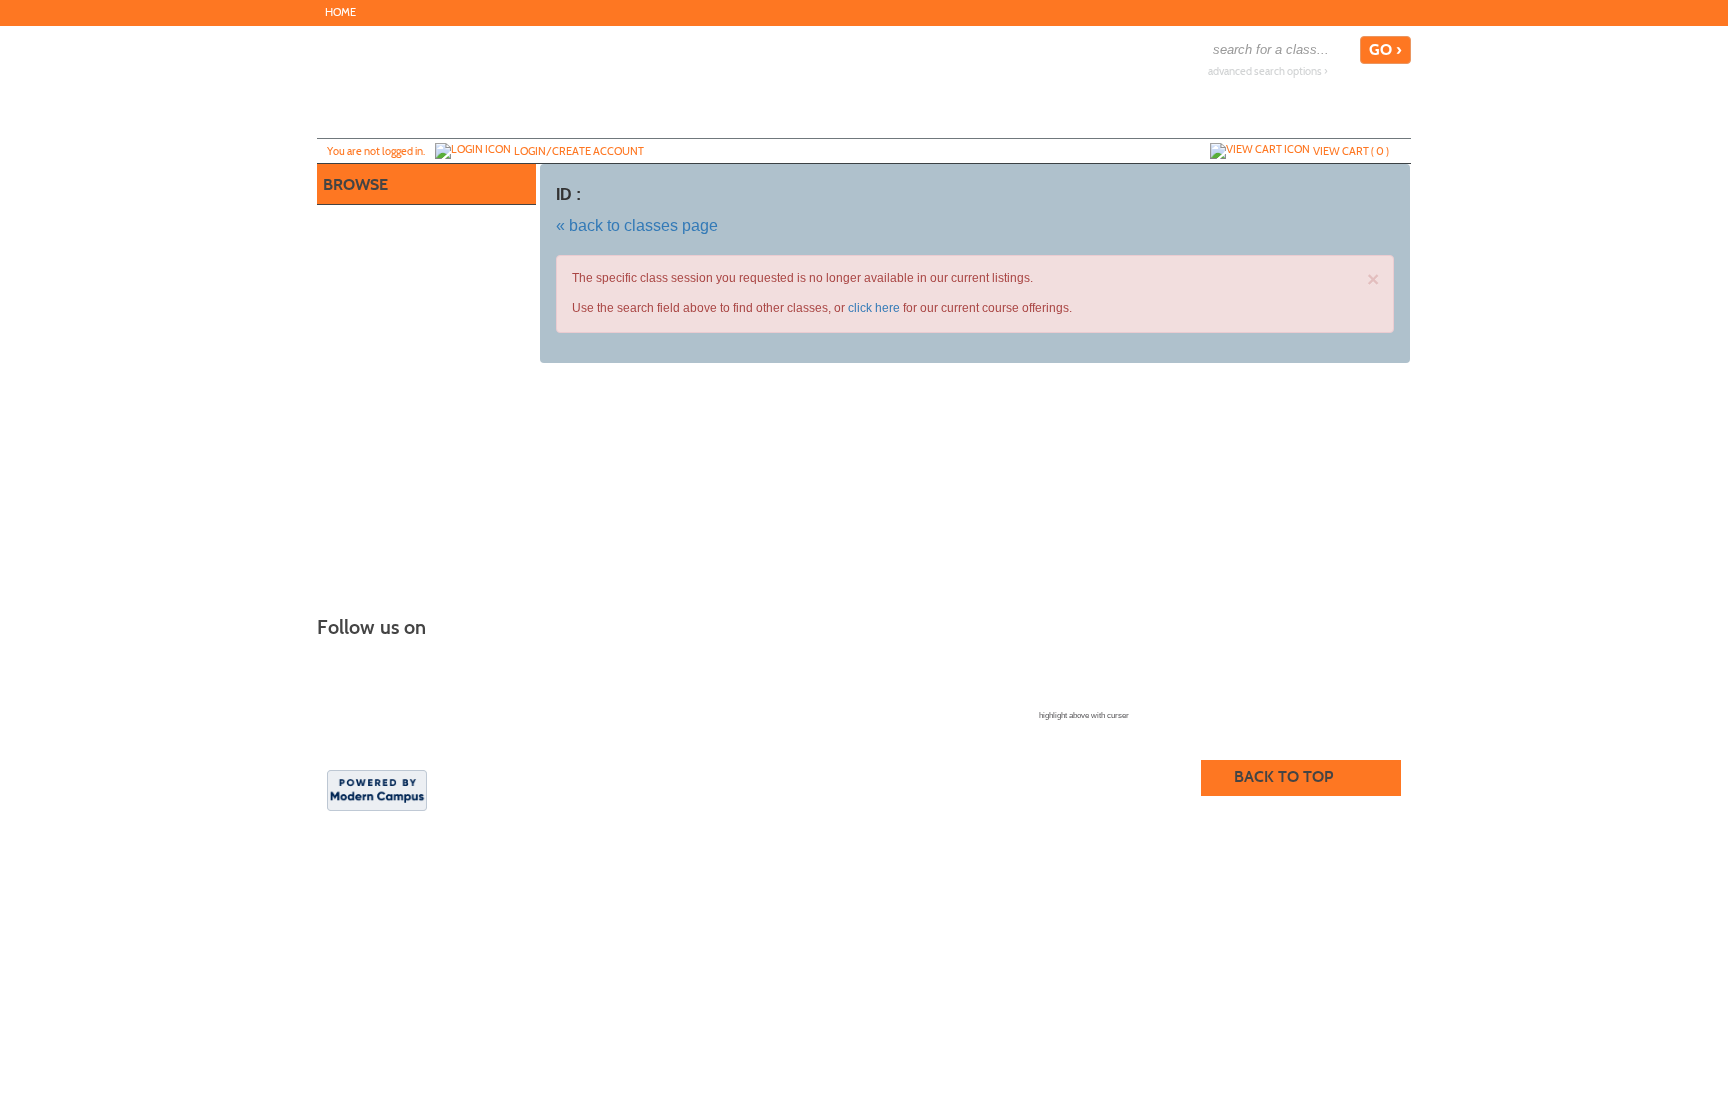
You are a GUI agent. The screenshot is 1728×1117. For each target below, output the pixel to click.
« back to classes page (637, 225)
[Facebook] (1399, 12)
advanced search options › (1268, 71)
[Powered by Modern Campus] (377, 789)
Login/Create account (579, 151)
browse (355, 184)
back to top (1283, 776)
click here (874, 308)
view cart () (1351, 151)
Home (340, 12)
